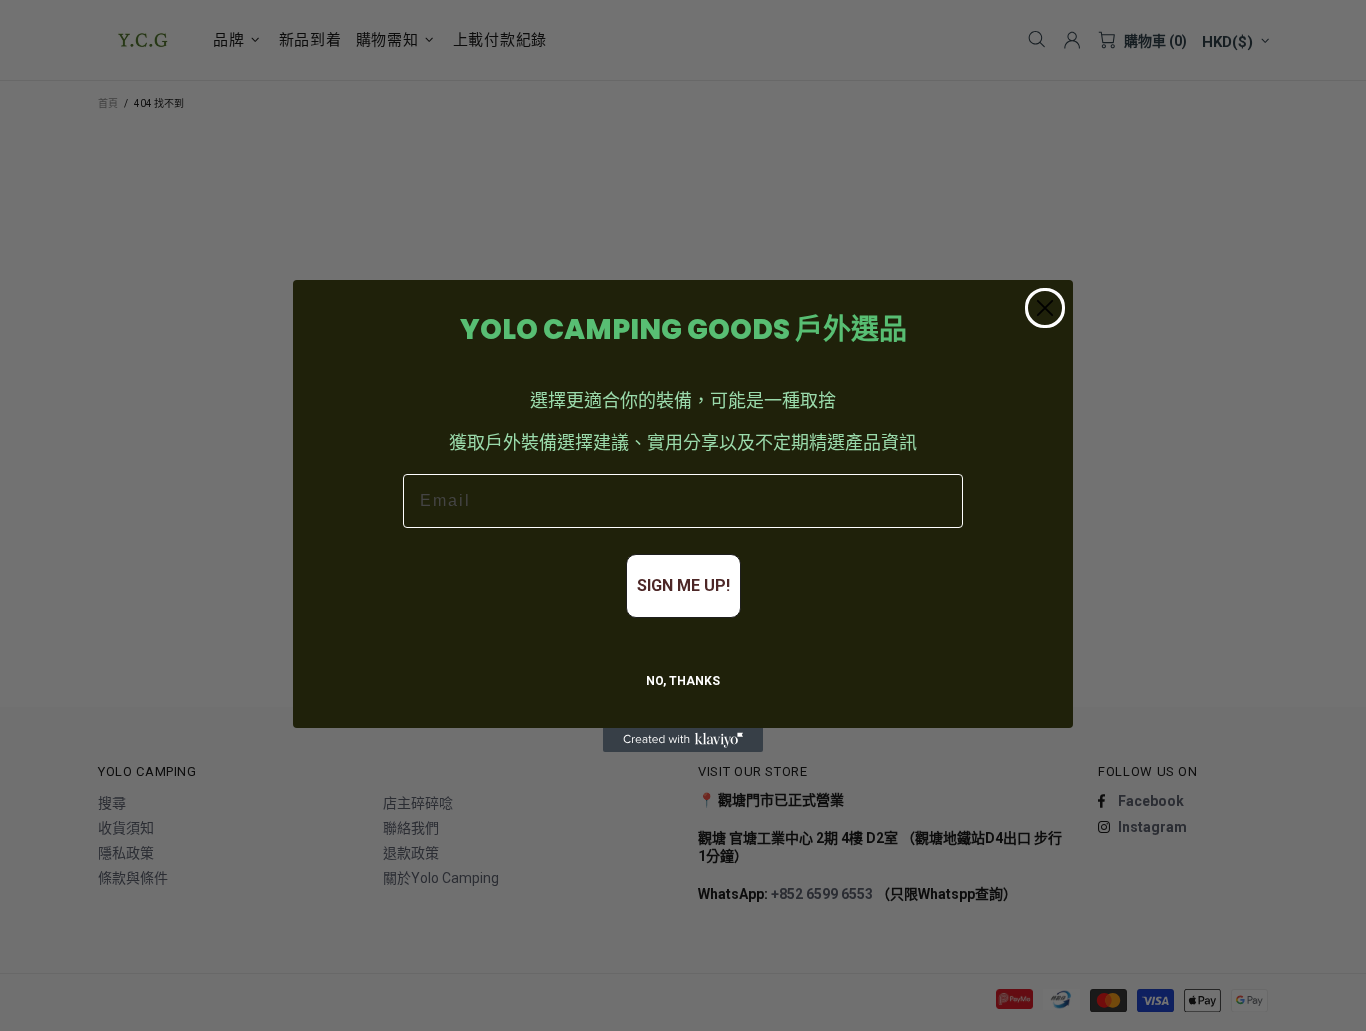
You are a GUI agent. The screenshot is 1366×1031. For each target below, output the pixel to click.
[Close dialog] (1045, 308)
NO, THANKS (683, 681)
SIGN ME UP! (683, 585)
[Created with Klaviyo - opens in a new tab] (683, 740)
